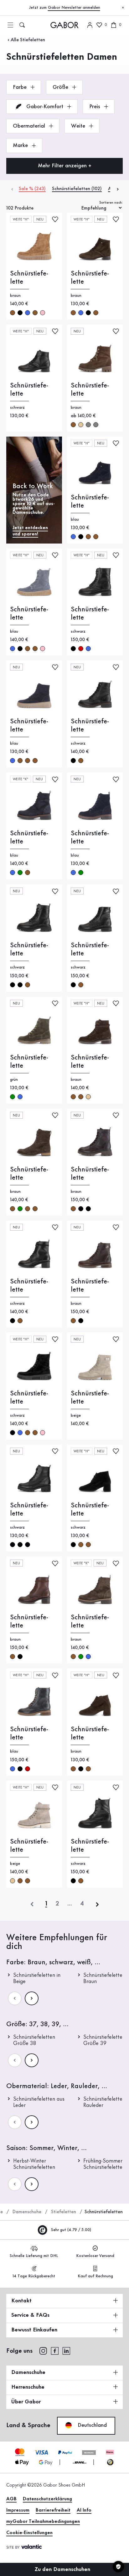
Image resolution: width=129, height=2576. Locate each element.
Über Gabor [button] (26, 2402)
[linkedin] (66, 2351)
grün (20, 873)
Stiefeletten (64, 2212)
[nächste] (97, 1904)
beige (81, 425)
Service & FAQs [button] (30, 2315)
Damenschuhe (27, 2212)
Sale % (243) (32, 189)
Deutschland (91, 2425)
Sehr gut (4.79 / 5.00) (70, 2230)
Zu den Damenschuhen (63, 2569)
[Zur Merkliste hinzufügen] (55, 219)
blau (28, 313)
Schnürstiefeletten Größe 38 (34, 2040)
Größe (61, 87)
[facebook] (55, 2351)
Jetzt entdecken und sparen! (30, 531)
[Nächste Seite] (32, 1998)
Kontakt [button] (21, 2301)
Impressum (18, 2510)
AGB (11, 2499)
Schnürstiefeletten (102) (77, 189)
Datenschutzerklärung (47, 2499)
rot (81, 649)
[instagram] (43, 2351)
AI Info (84, 2510)
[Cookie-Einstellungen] (118, 2567)
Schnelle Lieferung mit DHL (34, 2256)
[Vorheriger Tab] (12, 189)
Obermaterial (30, 126)
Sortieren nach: (111, 203)
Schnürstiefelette (29, 278)
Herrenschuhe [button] (28, 2387)
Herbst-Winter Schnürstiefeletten (34, 2164)
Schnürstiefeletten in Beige (37, 1978)
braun (13, 313)
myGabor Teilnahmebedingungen (43, 2522)
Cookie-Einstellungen (29, 2533)
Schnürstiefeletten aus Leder (39, 2102)
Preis (95, 107)
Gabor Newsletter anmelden (74, 8)
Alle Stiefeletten (28, 40)
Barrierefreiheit (53, 2510)
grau (88, 425)
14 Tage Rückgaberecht (34, 2276)
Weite (79, 126)
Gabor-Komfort (45, 107)
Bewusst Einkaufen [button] (34, 2330)
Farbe (21, 87)
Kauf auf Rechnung (95, 2276)
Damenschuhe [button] (28, 2372)
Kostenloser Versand (95, 2256)
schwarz (20, 313)
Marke (21, 145)
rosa (43, 313)
